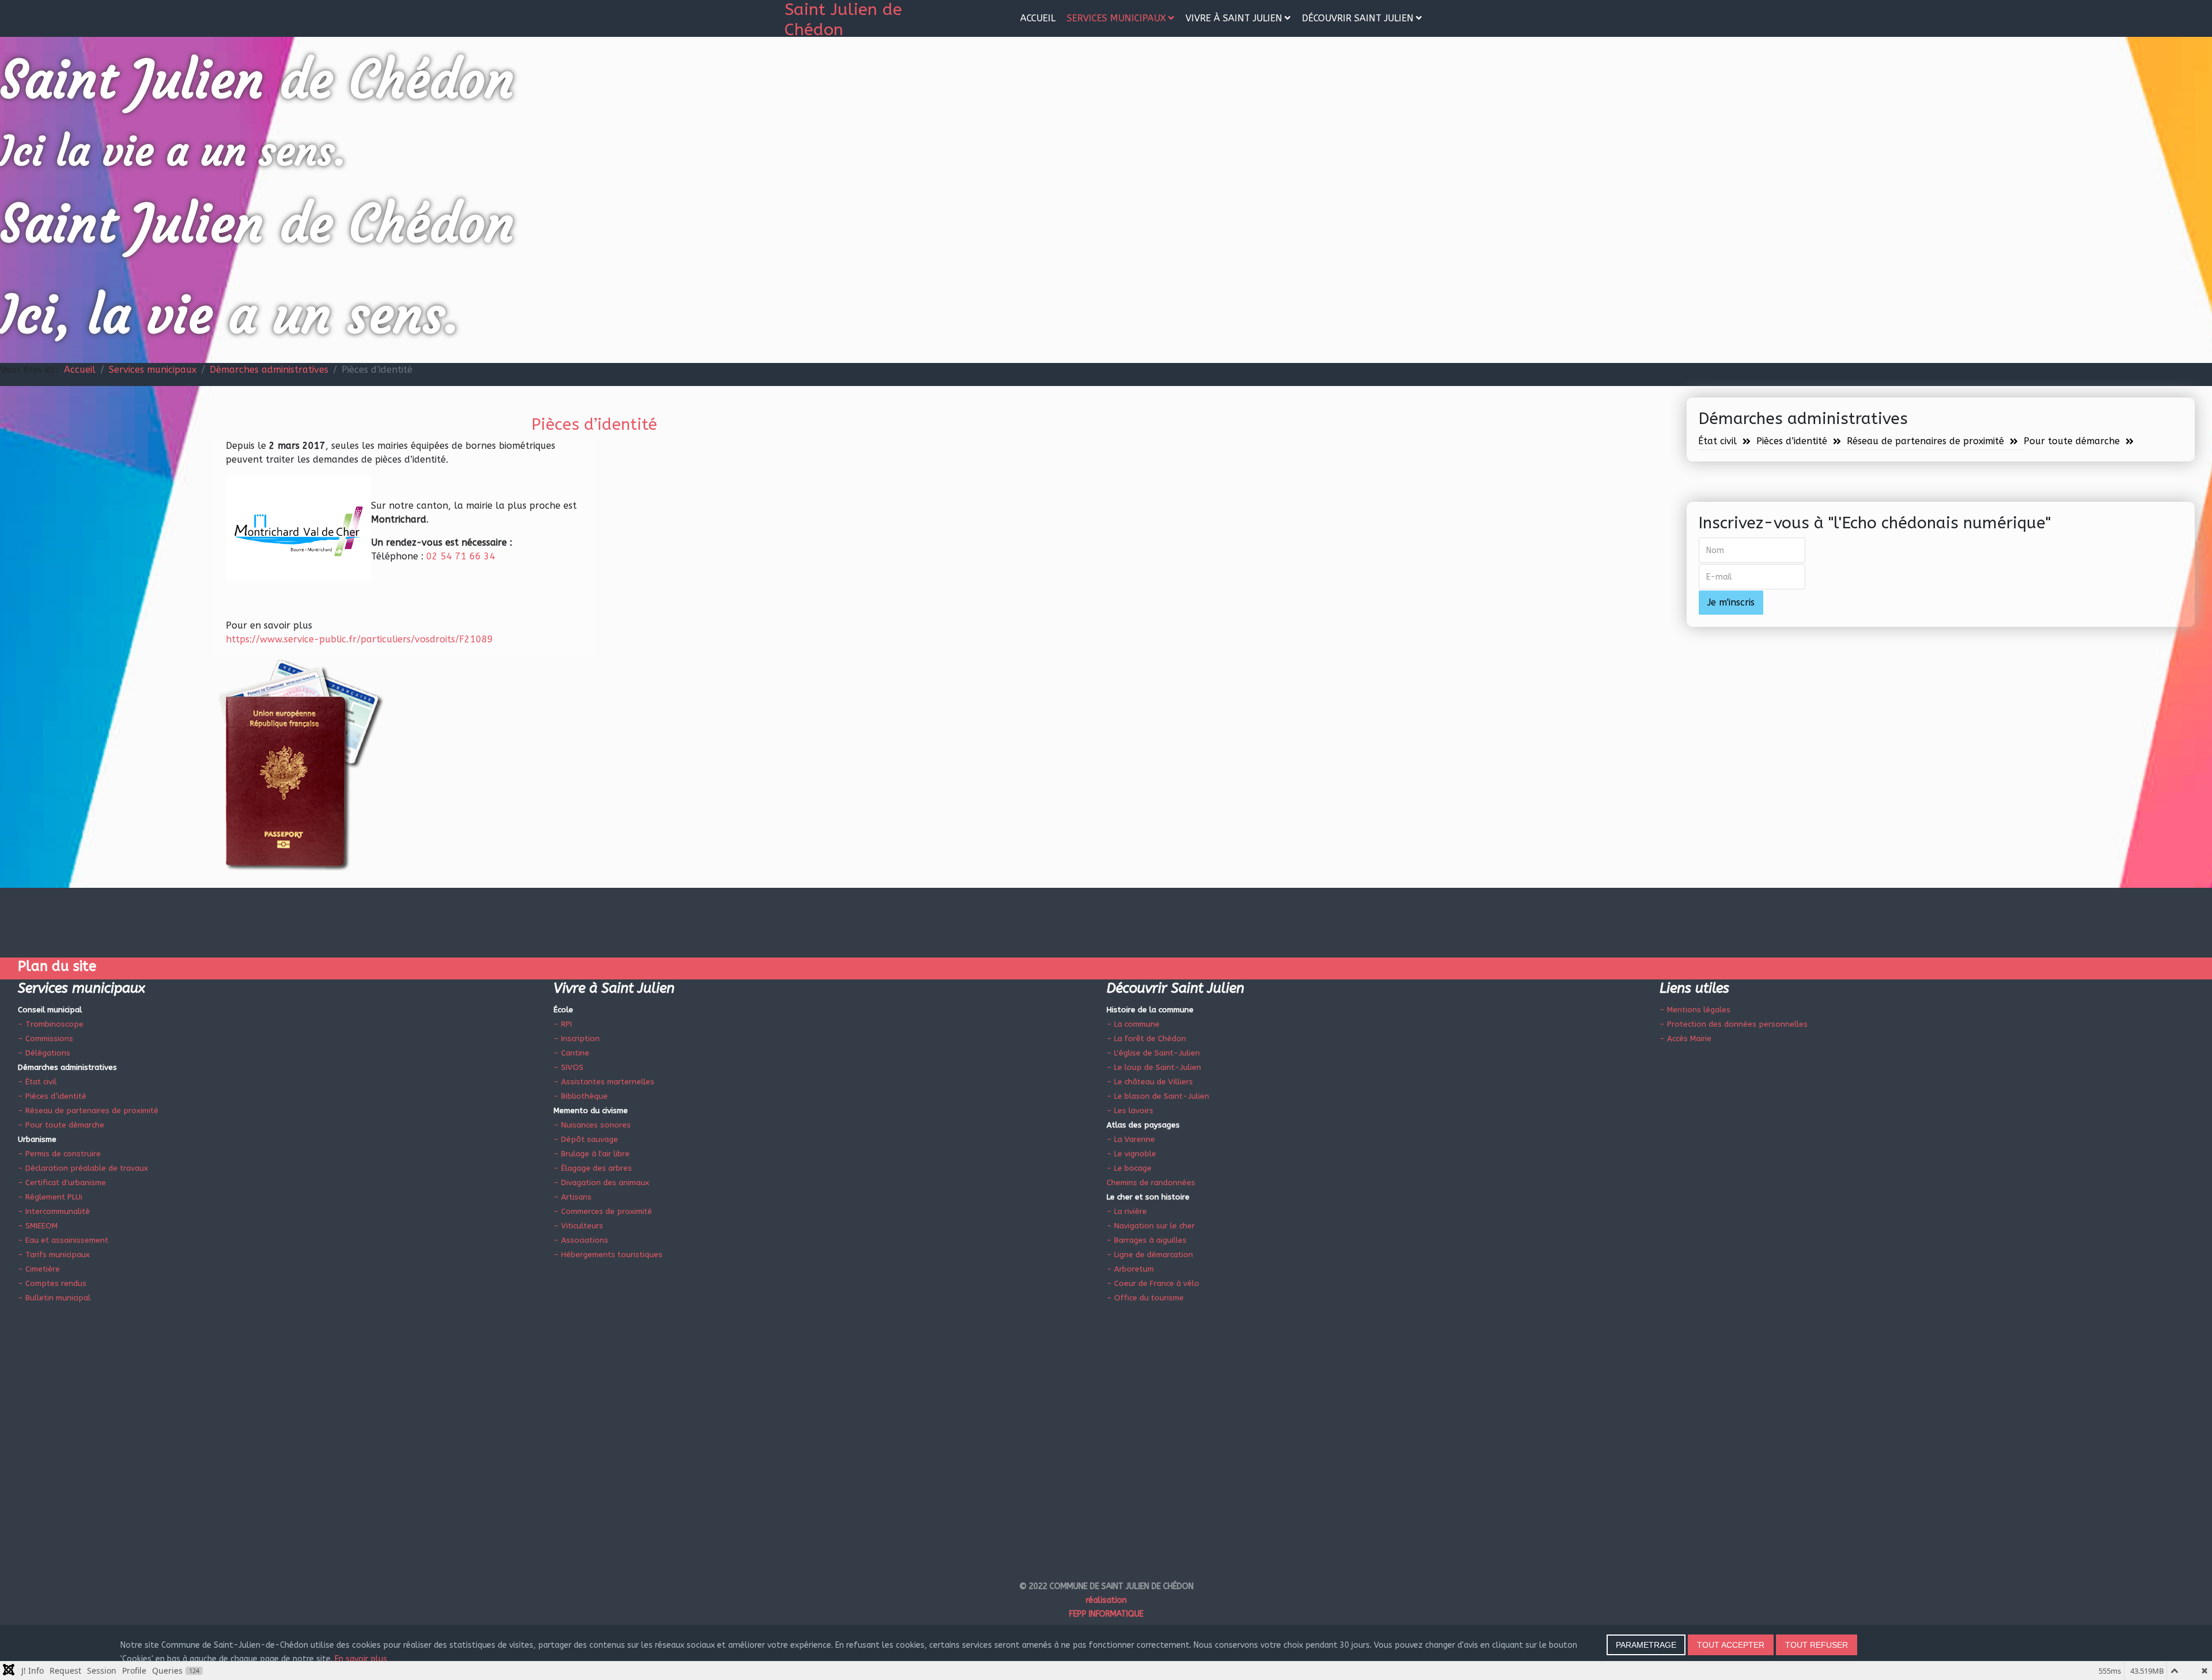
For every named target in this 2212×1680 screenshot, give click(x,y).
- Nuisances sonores (592, 1125)
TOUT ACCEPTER (1731, 1645)
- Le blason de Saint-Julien (1158, 1096)
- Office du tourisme (1145, 1298)
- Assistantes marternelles (604, 1082)
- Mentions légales (1695, 1010)
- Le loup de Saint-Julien (1154, 1067)
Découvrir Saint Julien (1358, 18)
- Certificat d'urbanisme (62, 1183)
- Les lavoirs (1130, 1110)
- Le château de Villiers (1150, 1082)
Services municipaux (1116, 18)
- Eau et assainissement (63, 1240)
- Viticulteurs (578, 1226)
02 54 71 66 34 (459, 556)
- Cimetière (39, 1269)
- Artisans (573, 1197)
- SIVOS (569, 1067)
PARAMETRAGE (1646, 1645)
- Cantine (571, 1053)
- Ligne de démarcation (1150, 1255)
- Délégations (44, 1053)
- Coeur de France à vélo (1153, 1283)
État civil (1717, 441)
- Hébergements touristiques (608, 1255)
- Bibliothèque (581, 1096)
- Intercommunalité (54, 1211)
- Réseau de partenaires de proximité (88, 1110)
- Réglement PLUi (50, 1197)
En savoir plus (361, 1659)
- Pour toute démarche (61, 1125)
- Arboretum (1130, 1269)
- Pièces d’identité (52, 1096)
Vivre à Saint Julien (1234, 18)
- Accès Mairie (1685, 1038)
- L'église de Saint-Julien (1153, 1053)
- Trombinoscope (51, 1024)
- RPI (563, 1024)
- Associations (581, 1240)
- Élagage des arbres (593, 1168)
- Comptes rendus (52, 1283)
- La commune (1133, 1024)
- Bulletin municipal (54, 1298)
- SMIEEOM (38, 1226)
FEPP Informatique (1106, 1614)
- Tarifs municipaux (54, 1255)
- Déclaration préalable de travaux (83, 1168)
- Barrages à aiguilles (1147, 1240)
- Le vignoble (1131, 1154)
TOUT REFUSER (1817, 1645)
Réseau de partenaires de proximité (1925, 441)
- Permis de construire (59, 1154)
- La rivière (1127, 1211)
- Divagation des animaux (601, 1183)
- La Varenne (1131, 1139)
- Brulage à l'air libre (592, 1154)
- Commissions (46, 1038)
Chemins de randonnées (1151, 1183)
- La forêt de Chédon (1146, 1038)
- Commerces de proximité (603, 1211)
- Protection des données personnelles (1734, 1024)
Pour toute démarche (2072, 441)
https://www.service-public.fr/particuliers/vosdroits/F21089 (359, 639)
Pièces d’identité (1792, 441)
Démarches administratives (269, 370)
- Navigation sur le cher (1151, 1226)
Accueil (1038, 18)
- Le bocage (1129, 1168)
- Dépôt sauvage (586, 1139)
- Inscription (577, 1038)
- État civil (37, 1082)
